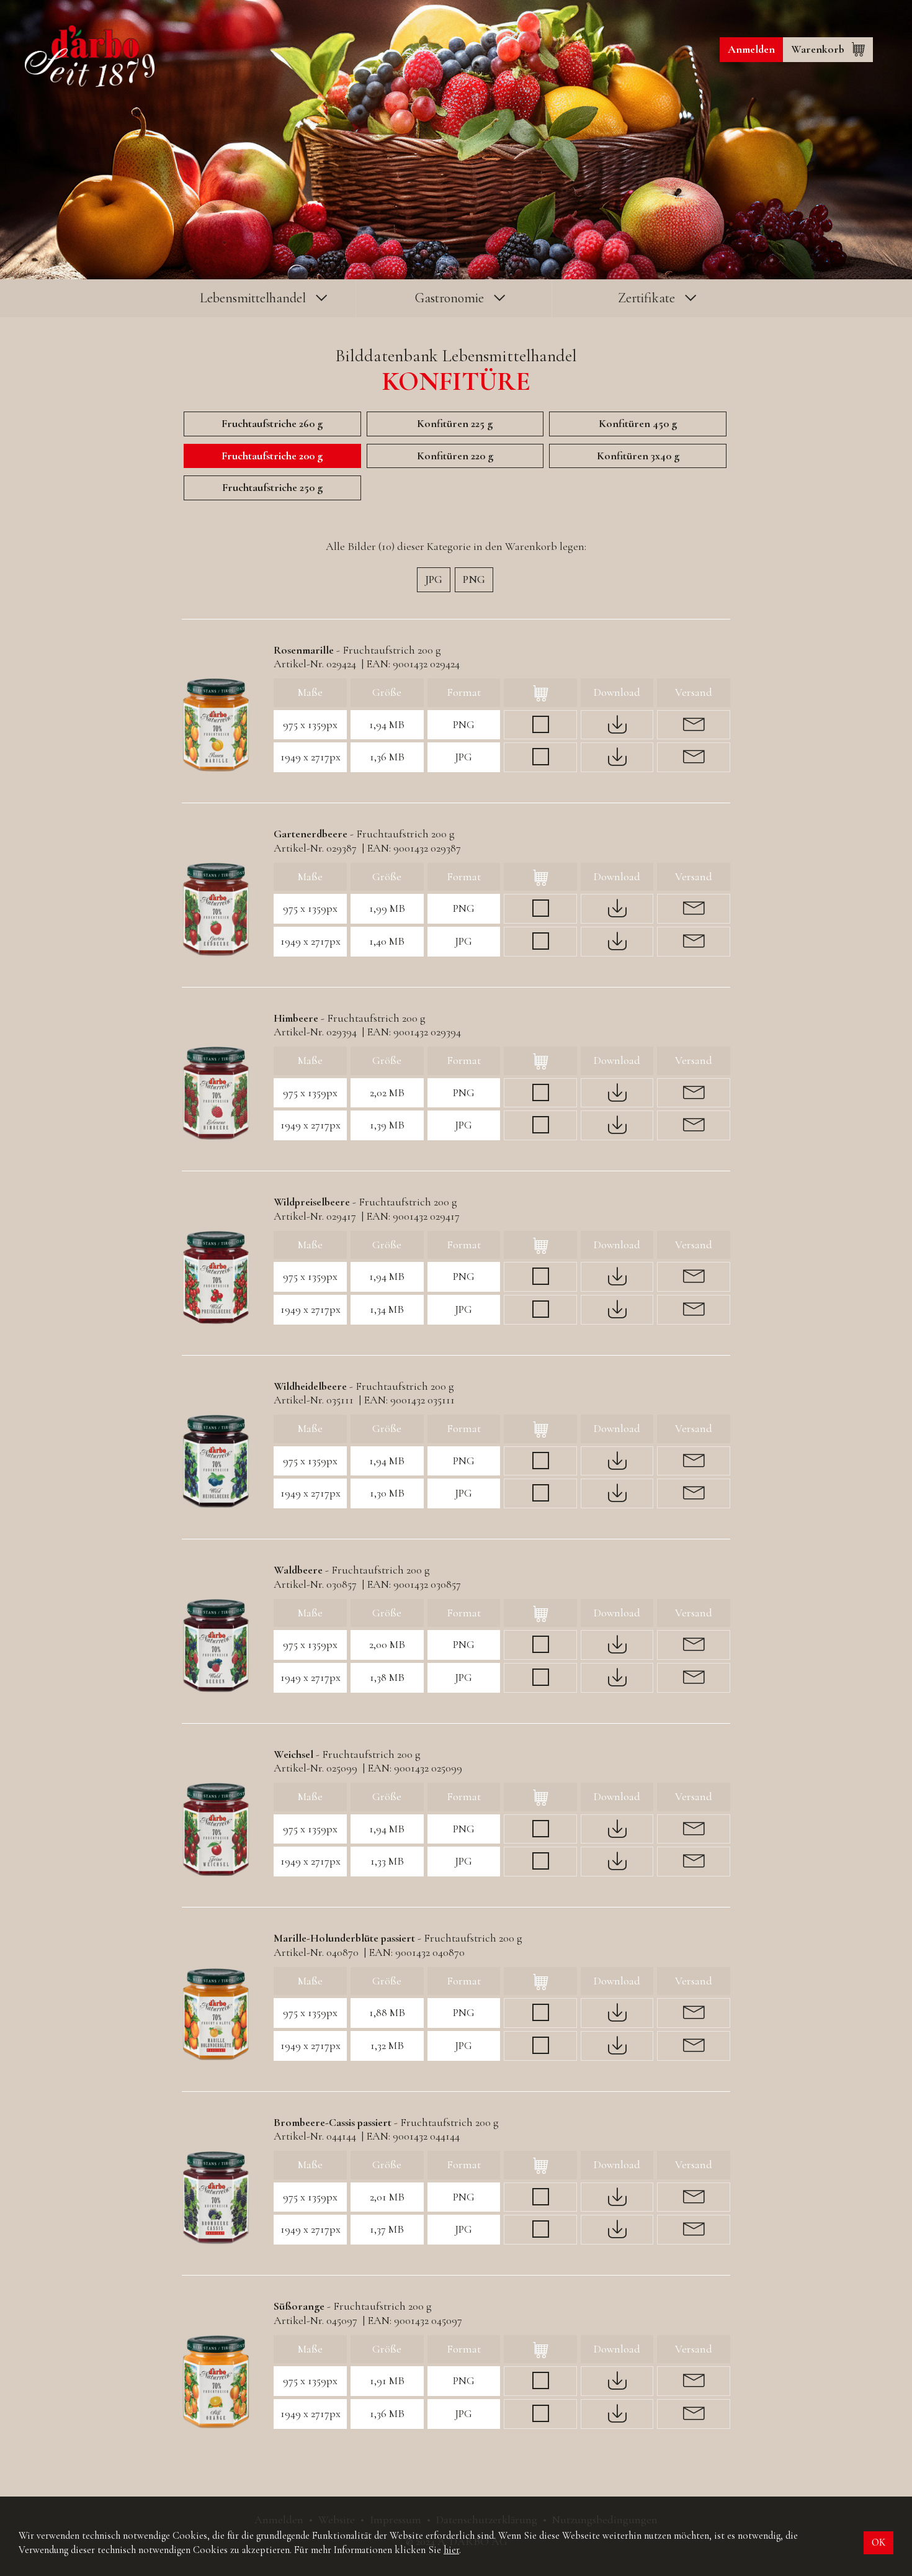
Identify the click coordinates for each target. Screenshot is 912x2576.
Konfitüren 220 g (455, 456)
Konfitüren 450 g (638, 423)
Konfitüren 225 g (455, 423)
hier (451, 2550)
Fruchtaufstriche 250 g (272, 487)
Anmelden (751, 49)
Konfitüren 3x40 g (638, 456)
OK (878, 2542)
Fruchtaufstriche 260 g (272, 423)
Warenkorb (818, 49)
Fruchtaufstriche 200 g (272, 456)
